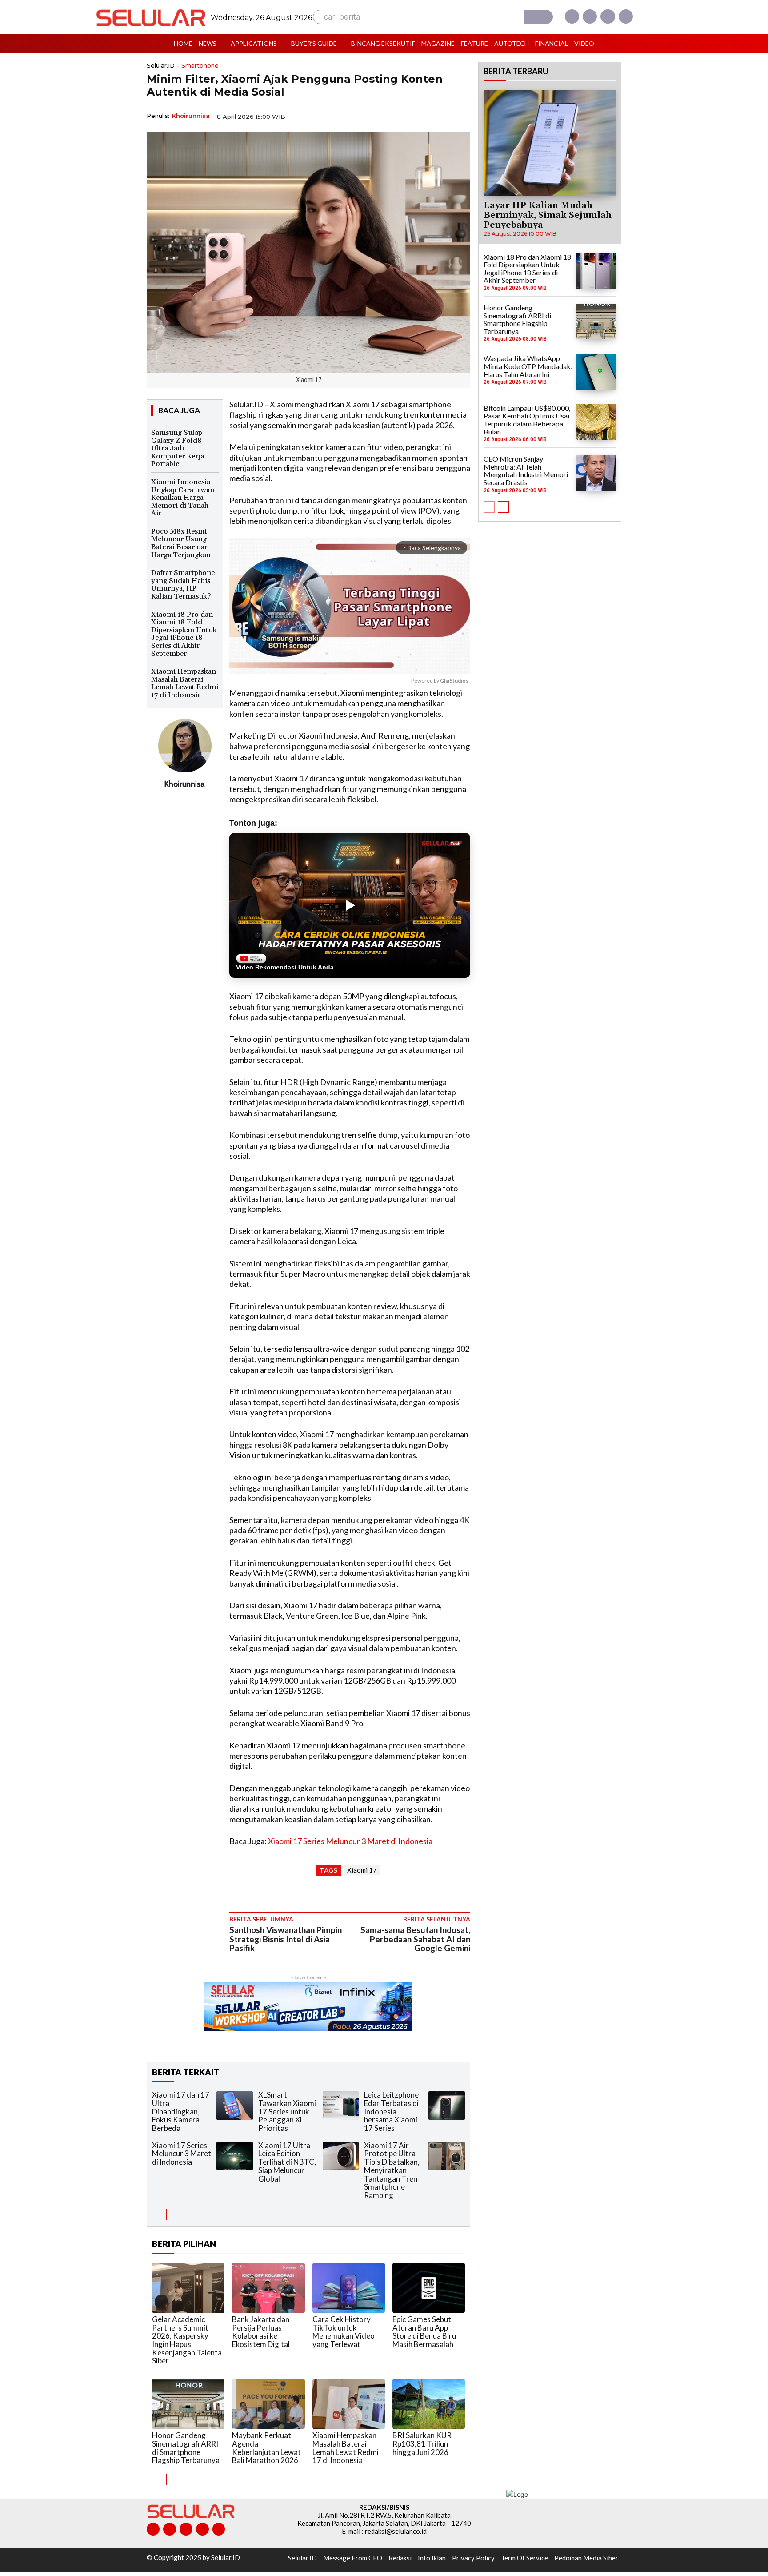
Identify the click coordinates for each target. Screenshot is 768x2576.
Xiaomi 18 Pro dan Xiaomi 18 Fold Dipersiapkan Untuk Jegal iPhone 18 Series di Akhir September (184, 634)
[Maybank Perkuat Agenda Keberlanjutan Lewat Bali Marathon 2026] (268, 2404)
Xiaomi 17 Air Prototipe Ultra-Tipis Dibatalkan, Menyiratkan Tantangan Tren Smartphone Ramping (392, 2170)
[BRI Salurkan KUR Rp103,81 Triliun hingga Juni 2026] (429, 2404)
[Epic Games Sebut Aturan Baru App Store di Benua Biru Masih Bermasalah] (429, 2288)
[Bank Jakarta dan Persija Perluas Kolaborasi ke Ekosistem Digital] (268, 2288)
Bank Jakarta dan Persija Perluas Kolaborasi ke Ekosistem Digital (261, 2332)
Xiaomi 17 (362, 1870)
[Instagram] (590, 16)
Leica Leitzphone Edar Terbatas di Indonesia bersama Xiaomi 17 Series (391, 2111)
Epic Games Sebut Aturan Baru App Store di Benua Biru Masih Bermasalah (424, 2332)
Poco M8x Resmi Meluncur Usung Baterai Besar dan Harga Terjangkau (181, 543)
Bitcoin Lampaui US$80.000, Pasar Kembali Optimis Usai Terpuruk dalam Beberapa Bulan (527, 420)
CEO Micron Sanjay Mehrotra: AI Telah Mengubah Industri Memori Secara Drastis (526, 470)
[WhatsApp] (420, 116)
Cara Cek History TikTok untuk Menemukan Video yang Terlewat (344, 2332)
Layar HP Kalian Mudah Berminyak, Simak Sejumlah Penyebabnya (548, 215)
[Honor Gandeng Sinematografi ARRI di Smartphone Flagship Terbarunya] (188, 2404)
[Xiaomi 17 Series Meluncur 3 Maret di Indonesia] (235, 2156)
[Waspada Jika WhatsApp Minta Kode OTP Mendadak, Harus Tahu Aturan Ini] (596, 372)
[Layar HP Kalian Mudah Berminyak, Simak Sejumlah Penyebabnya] (550, 143)
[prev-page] (158, 2214)
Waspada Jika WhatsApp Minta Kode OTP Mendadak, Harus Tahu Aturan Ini (528, 366)
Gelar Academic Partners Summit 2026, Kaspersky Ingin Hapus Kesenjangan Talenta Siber (187, 2340)
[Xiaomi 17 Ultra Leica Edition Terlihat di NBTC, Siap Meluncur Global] (341, 2156)
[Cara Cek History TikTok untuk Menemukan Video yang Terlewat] (349, 2288)
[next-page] (172, 2214)
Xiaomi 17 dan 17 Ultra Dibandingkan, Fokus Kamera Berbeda (181, 2111)
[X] (608, 16)
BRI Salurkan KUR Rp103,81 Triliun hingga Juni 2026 (422, 2443)
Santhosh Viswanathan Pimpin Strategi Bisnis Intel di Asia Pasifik (286, 1939)
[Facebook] (572, 16)
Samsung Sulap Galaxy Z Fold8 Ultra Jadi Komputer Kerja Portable (178, 448)
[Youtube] (626, 16)
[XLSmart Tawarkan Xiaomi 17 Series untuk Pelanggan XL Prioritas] (341, 2105)
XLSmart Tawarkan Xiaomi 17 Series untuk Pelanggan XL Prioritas (287, 2111)
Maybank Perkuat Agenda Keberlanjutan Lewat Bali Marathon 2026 (266, 2448)
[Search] (538, 17)
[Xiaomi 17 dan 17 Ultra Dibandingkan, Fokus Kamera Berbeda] (235, 2105)
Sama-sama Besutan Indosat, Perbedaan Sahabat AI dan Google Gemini (415, 1939)
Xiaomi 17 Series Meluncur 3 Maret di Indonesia (350, 1841)
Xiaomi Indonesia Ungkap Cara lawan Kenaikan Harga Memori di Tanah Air (183, 498)
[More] (461, 116)
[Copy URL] (440, 116)
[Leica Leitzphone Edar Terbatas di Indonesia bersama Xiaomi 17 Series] (447, 2105)
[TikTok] (186, 2529)
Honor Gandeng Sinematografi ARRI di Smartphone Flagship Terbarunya (186, 2448)
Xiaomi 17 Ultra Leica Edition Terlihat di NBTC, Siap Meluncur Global (287, 2162)
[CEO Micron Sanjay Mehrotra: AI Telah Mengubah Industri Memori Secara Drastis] (596, 473)
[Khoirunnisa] (185, 746)
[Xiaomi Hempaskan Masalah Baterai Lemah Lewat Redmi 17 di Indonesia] (349, 2404)
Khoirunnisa (191, 116)
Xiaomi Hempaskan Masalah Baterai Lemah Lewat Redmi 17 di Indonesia (185, 683)
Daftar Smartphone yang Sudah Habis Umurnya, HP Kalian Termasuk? (183, 585)
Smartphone (200, 66)
